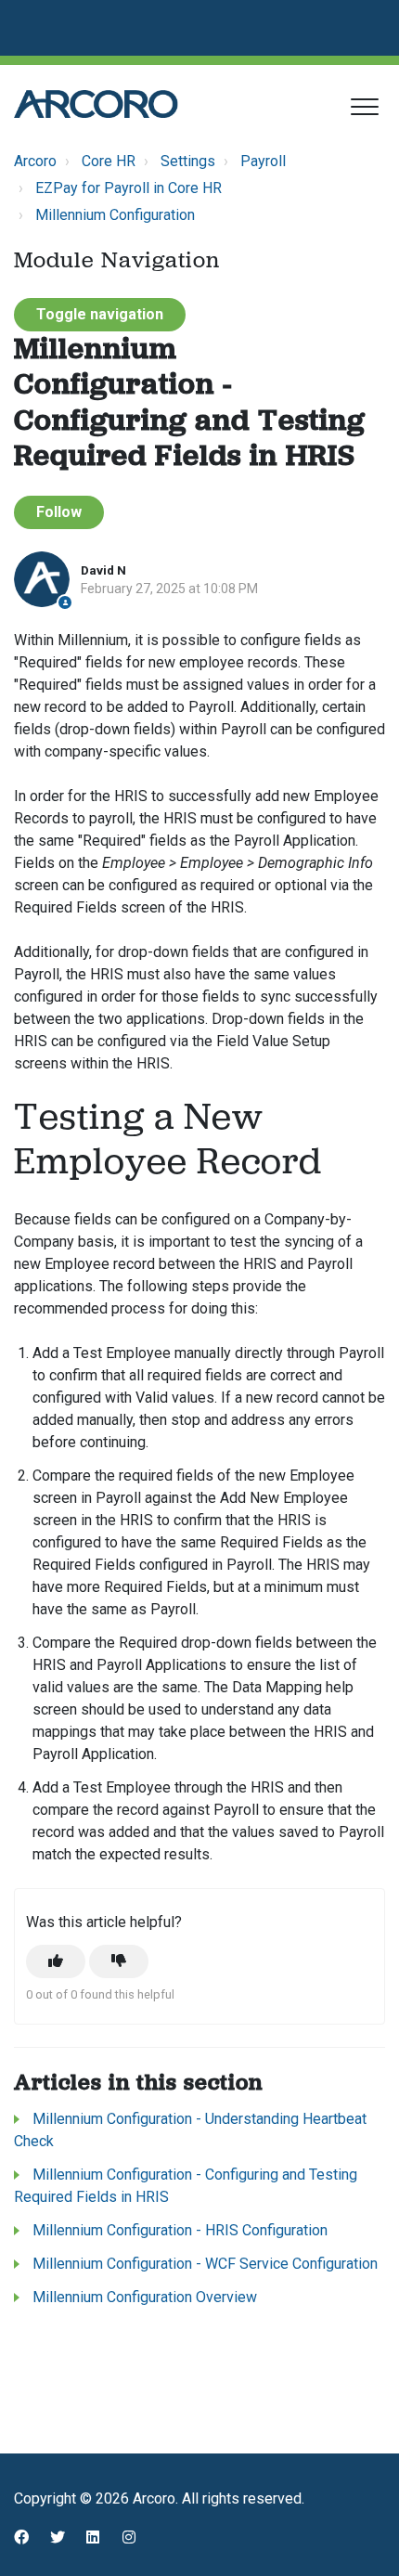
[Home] (96, 104)
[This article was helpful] (56, 1961)
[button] (364, 106)
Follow (59, 512)
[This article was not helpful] (119, 1961)
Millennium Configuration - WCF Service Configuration (205, 2264)
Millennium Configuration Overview (145, 2297)
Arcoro (35, 161)
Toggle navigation (100, 314)
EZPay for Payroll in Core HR (129, 188)
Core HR (109, 161)
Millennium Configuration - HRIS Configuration (180, 2230)
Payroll (263, 161)
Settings (188, 161)
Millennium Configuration (115, 215)
